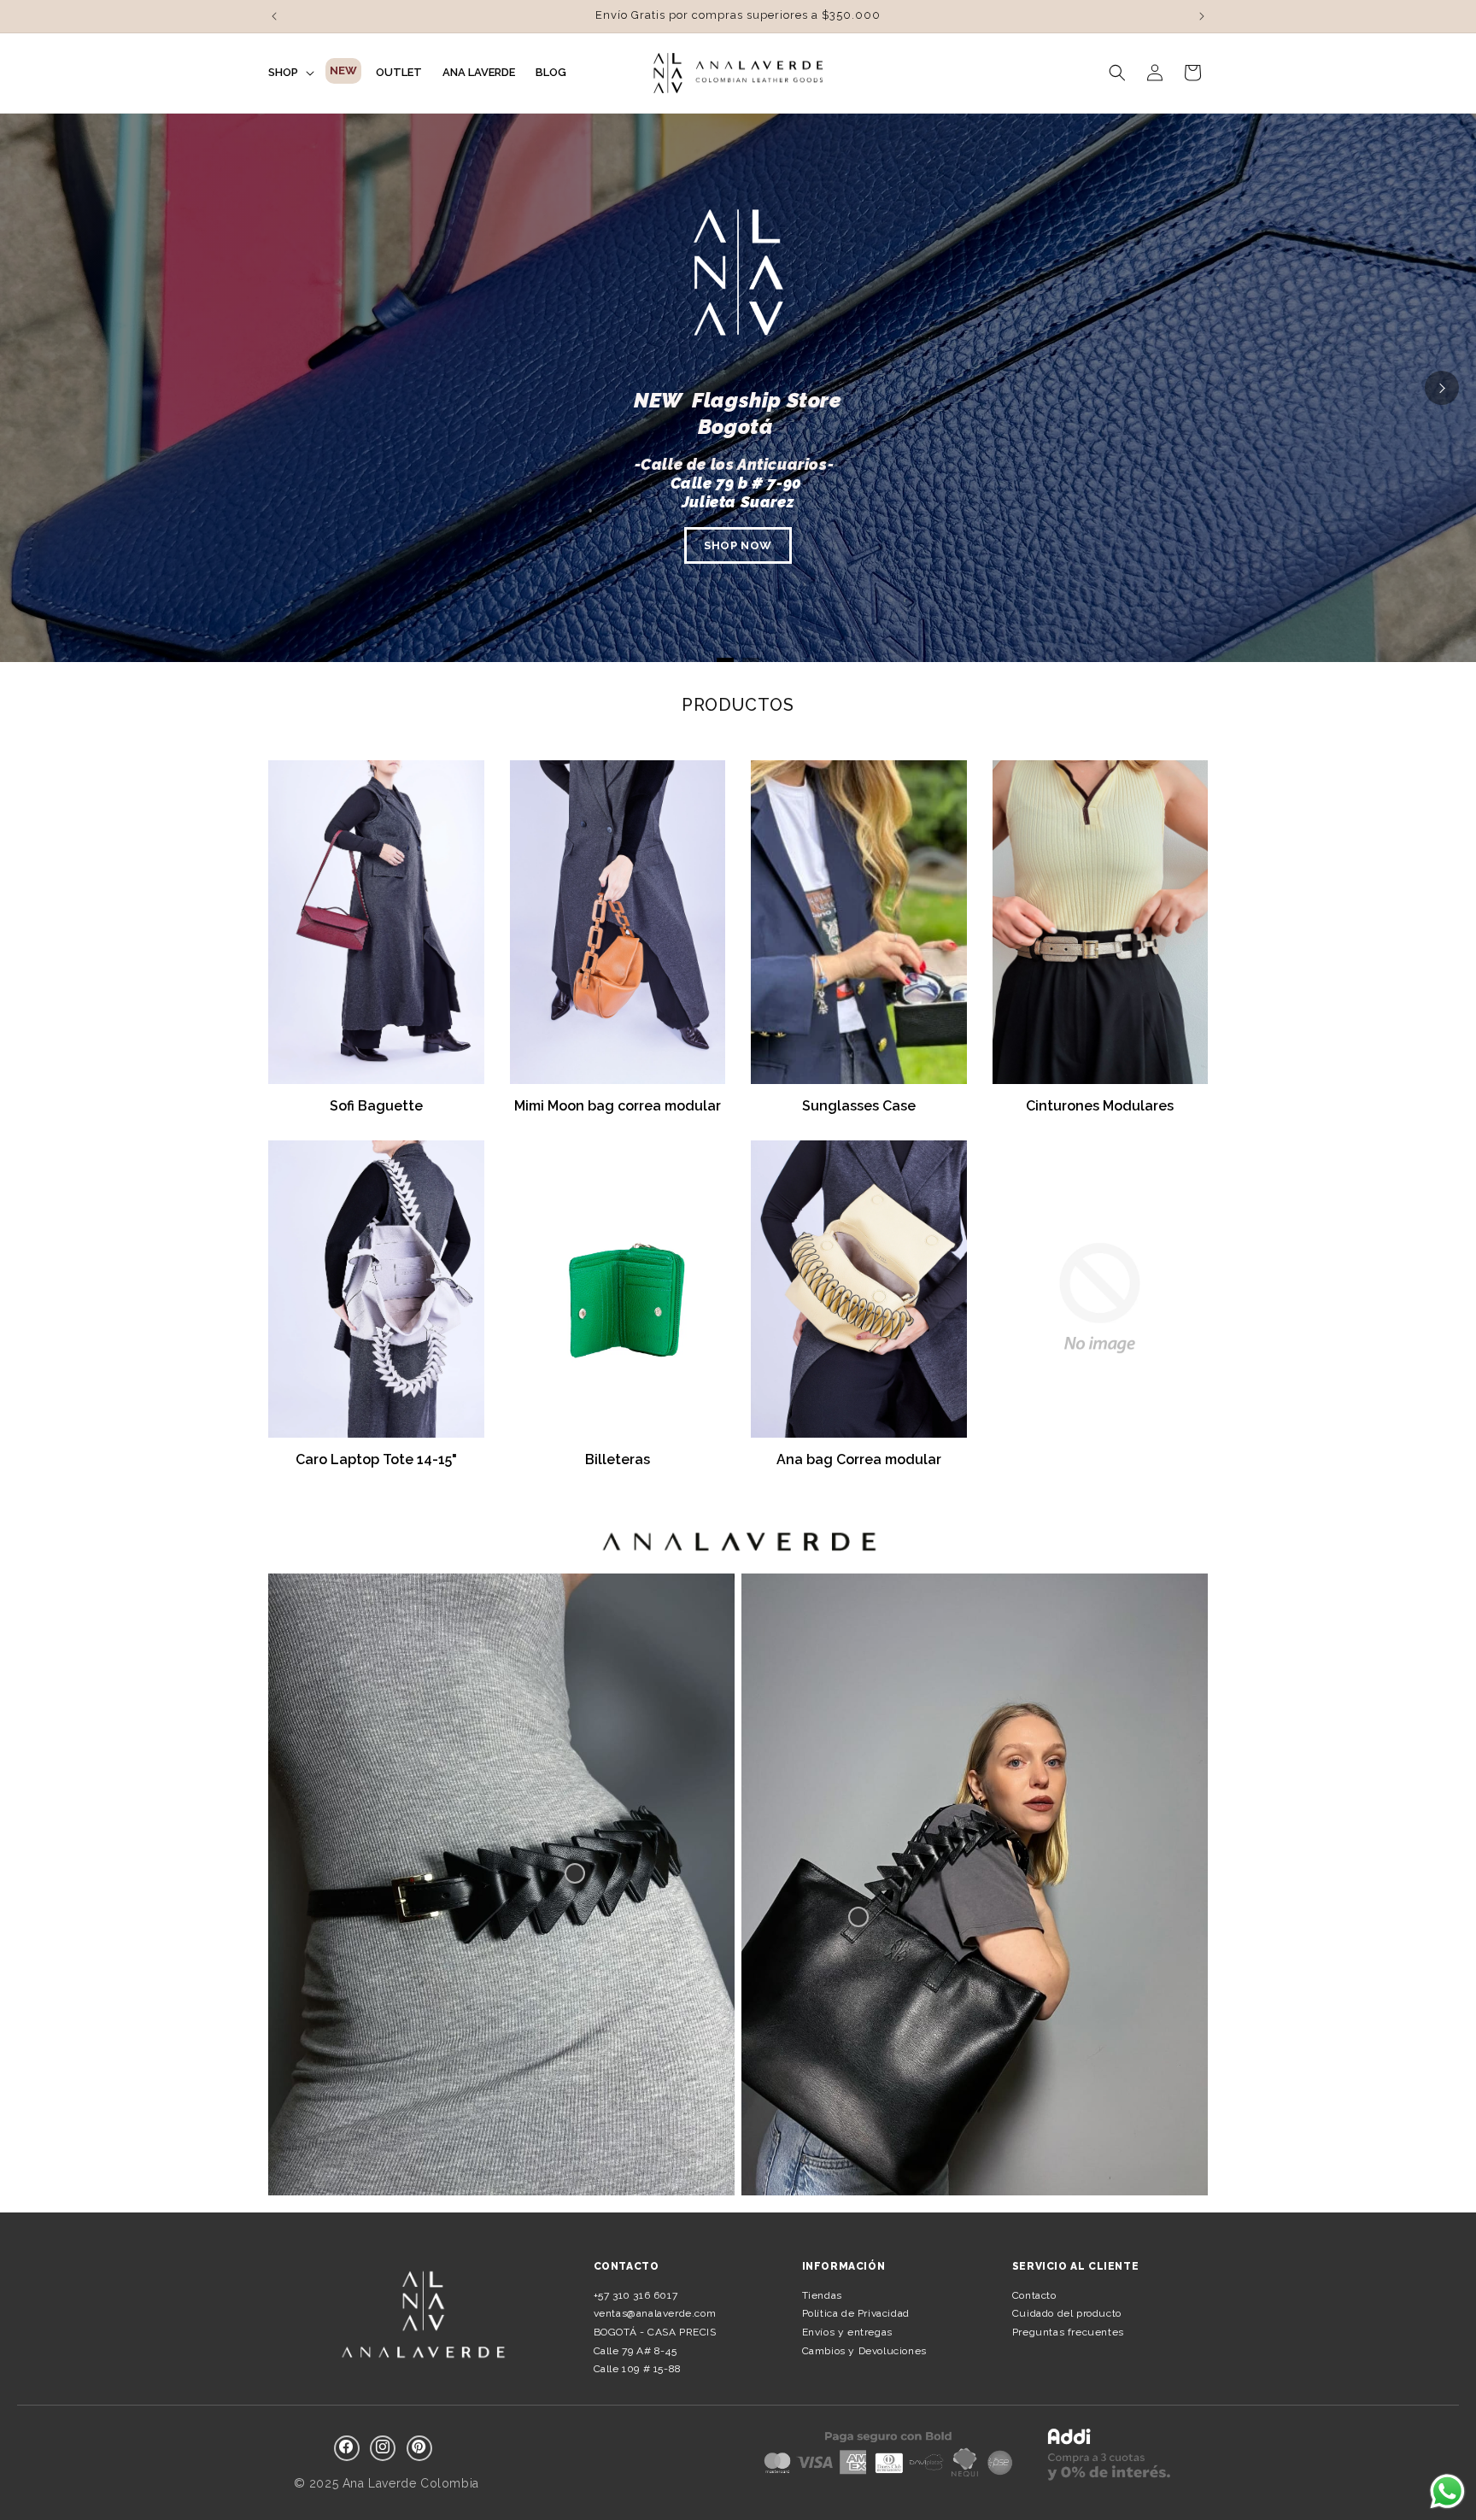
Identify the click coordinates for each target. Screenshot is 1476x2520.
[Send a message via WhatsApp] (1447, 2491)
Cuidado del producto (1067, 2313)
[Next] (1442, 388)
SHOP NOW (738, 545)
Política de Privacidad (856, 2313)
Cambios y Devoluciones (864, 2351)
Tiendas (822, 2295)
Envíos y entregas (847, 2332)
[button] (290, 73)
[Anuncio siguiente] (1202, 16)
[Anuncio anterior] (274, 16)
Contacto (1034, 2295)
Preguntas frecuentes (1068, 2332)
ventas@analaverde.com (655, 2313)
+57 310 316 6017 (636, 2295)
